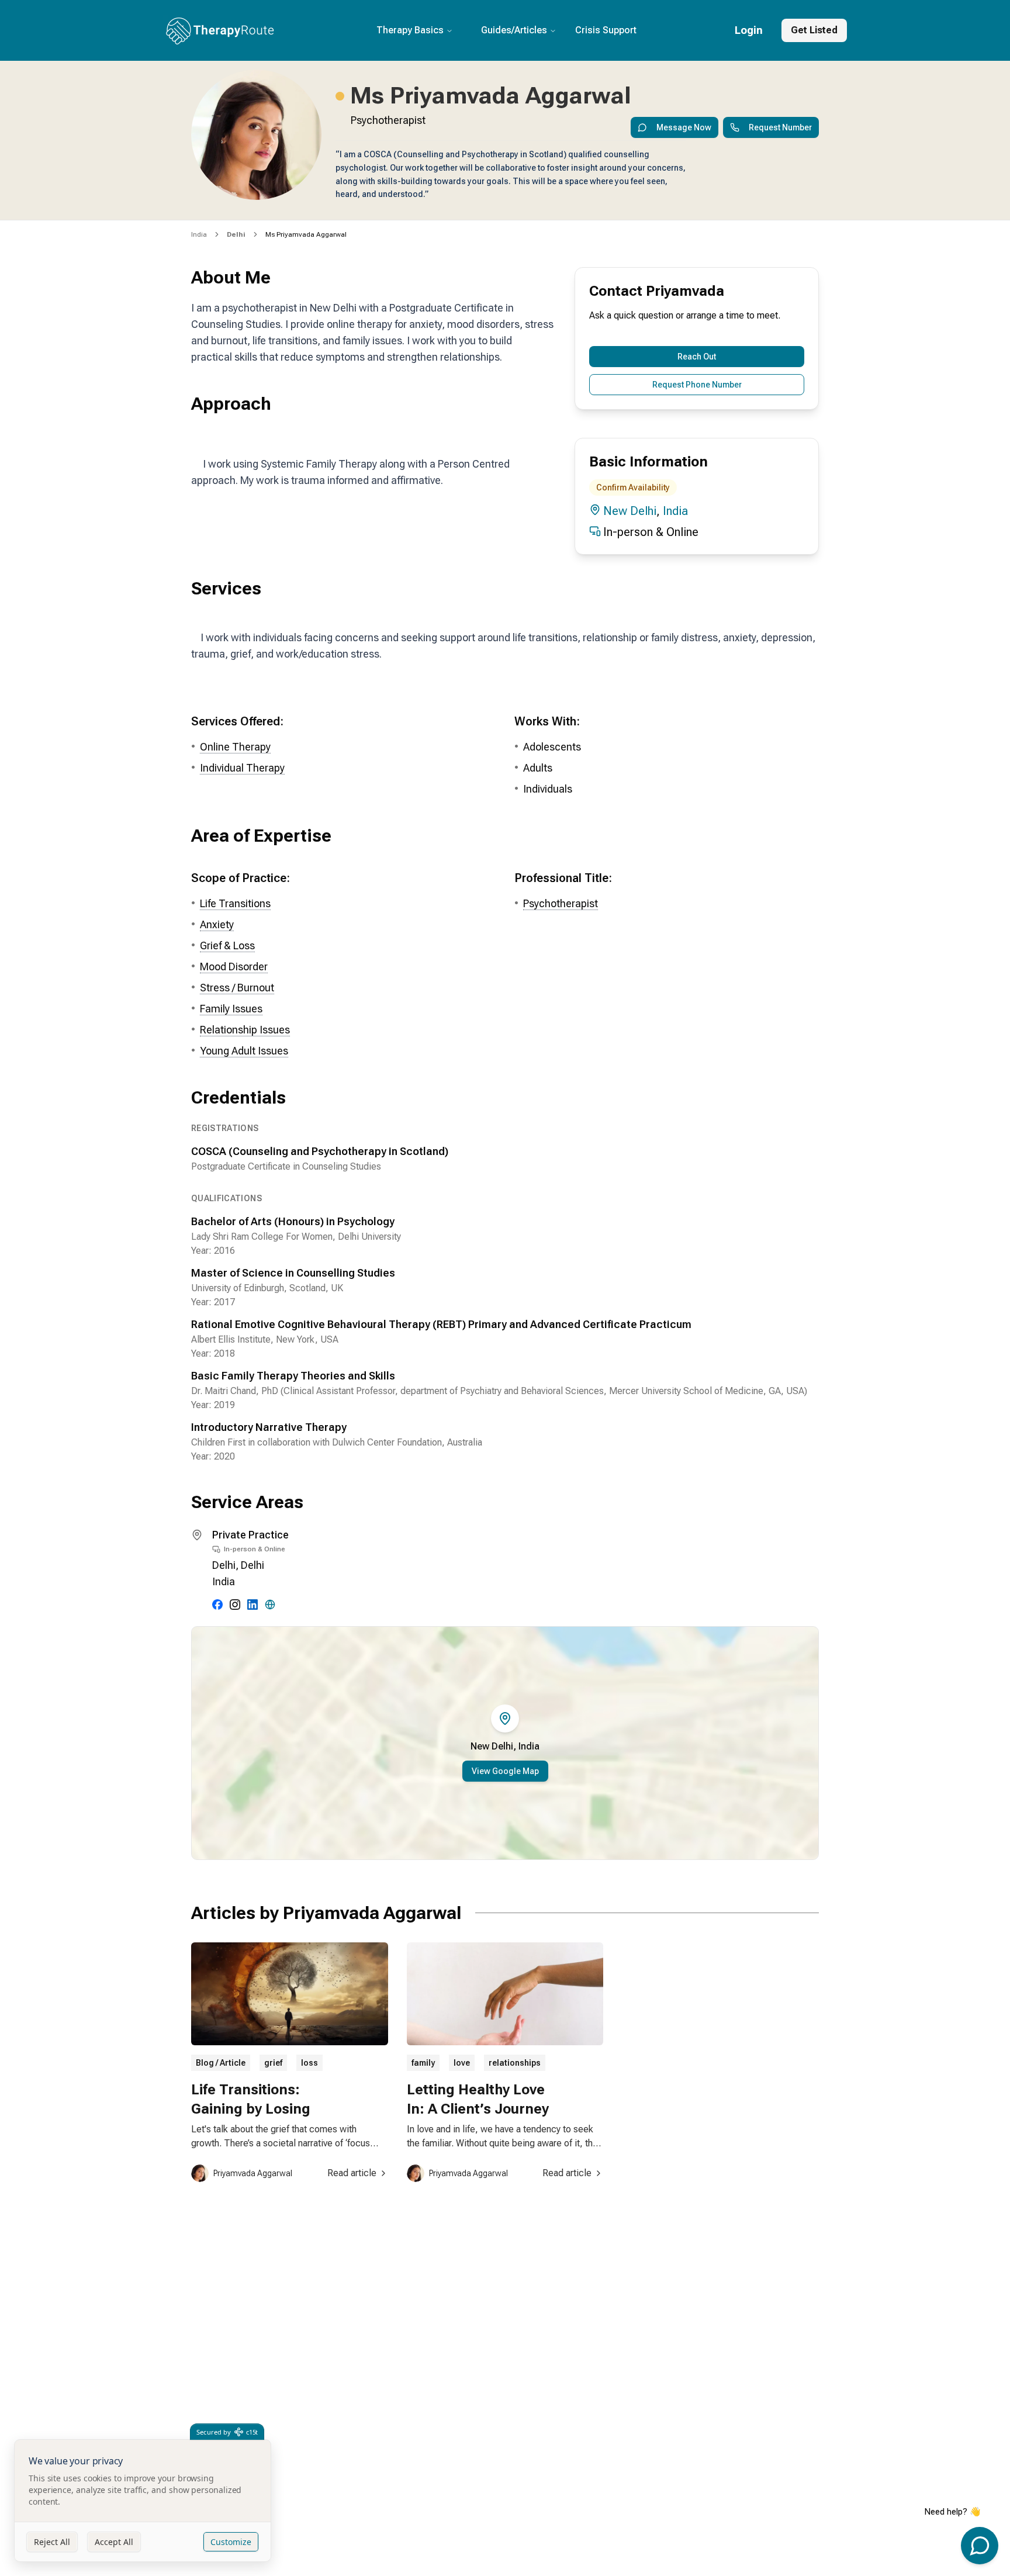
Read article (352, 2173)
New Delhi (630, 511)
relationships (515, 2063)
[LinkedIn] (252, 1605)
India (199, 234)
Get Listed (814, 30)
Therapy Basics (410, 30)
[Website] (270, 1605)
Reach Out (697, 357)
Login (749, 30)
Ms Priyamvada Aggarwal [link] (306, 234)
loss (309, 2063)
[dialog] (143, 2501)
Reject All (52, 2542)
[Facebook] (217, 1605)
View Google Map (505, 1771)
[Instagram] (235, 1605)
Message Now (684, 127)
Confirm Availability (633, 487)
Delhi (224, 1565)
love (462, 2063)
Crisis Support (606, 30)
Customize (231, 2542)
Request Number (780, 127)
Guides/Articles (514, 30)
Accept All (114, 2542)
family (423, 2063)
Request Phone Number (697, 385)
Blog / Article (221, 2063)
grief (273, 2063)
